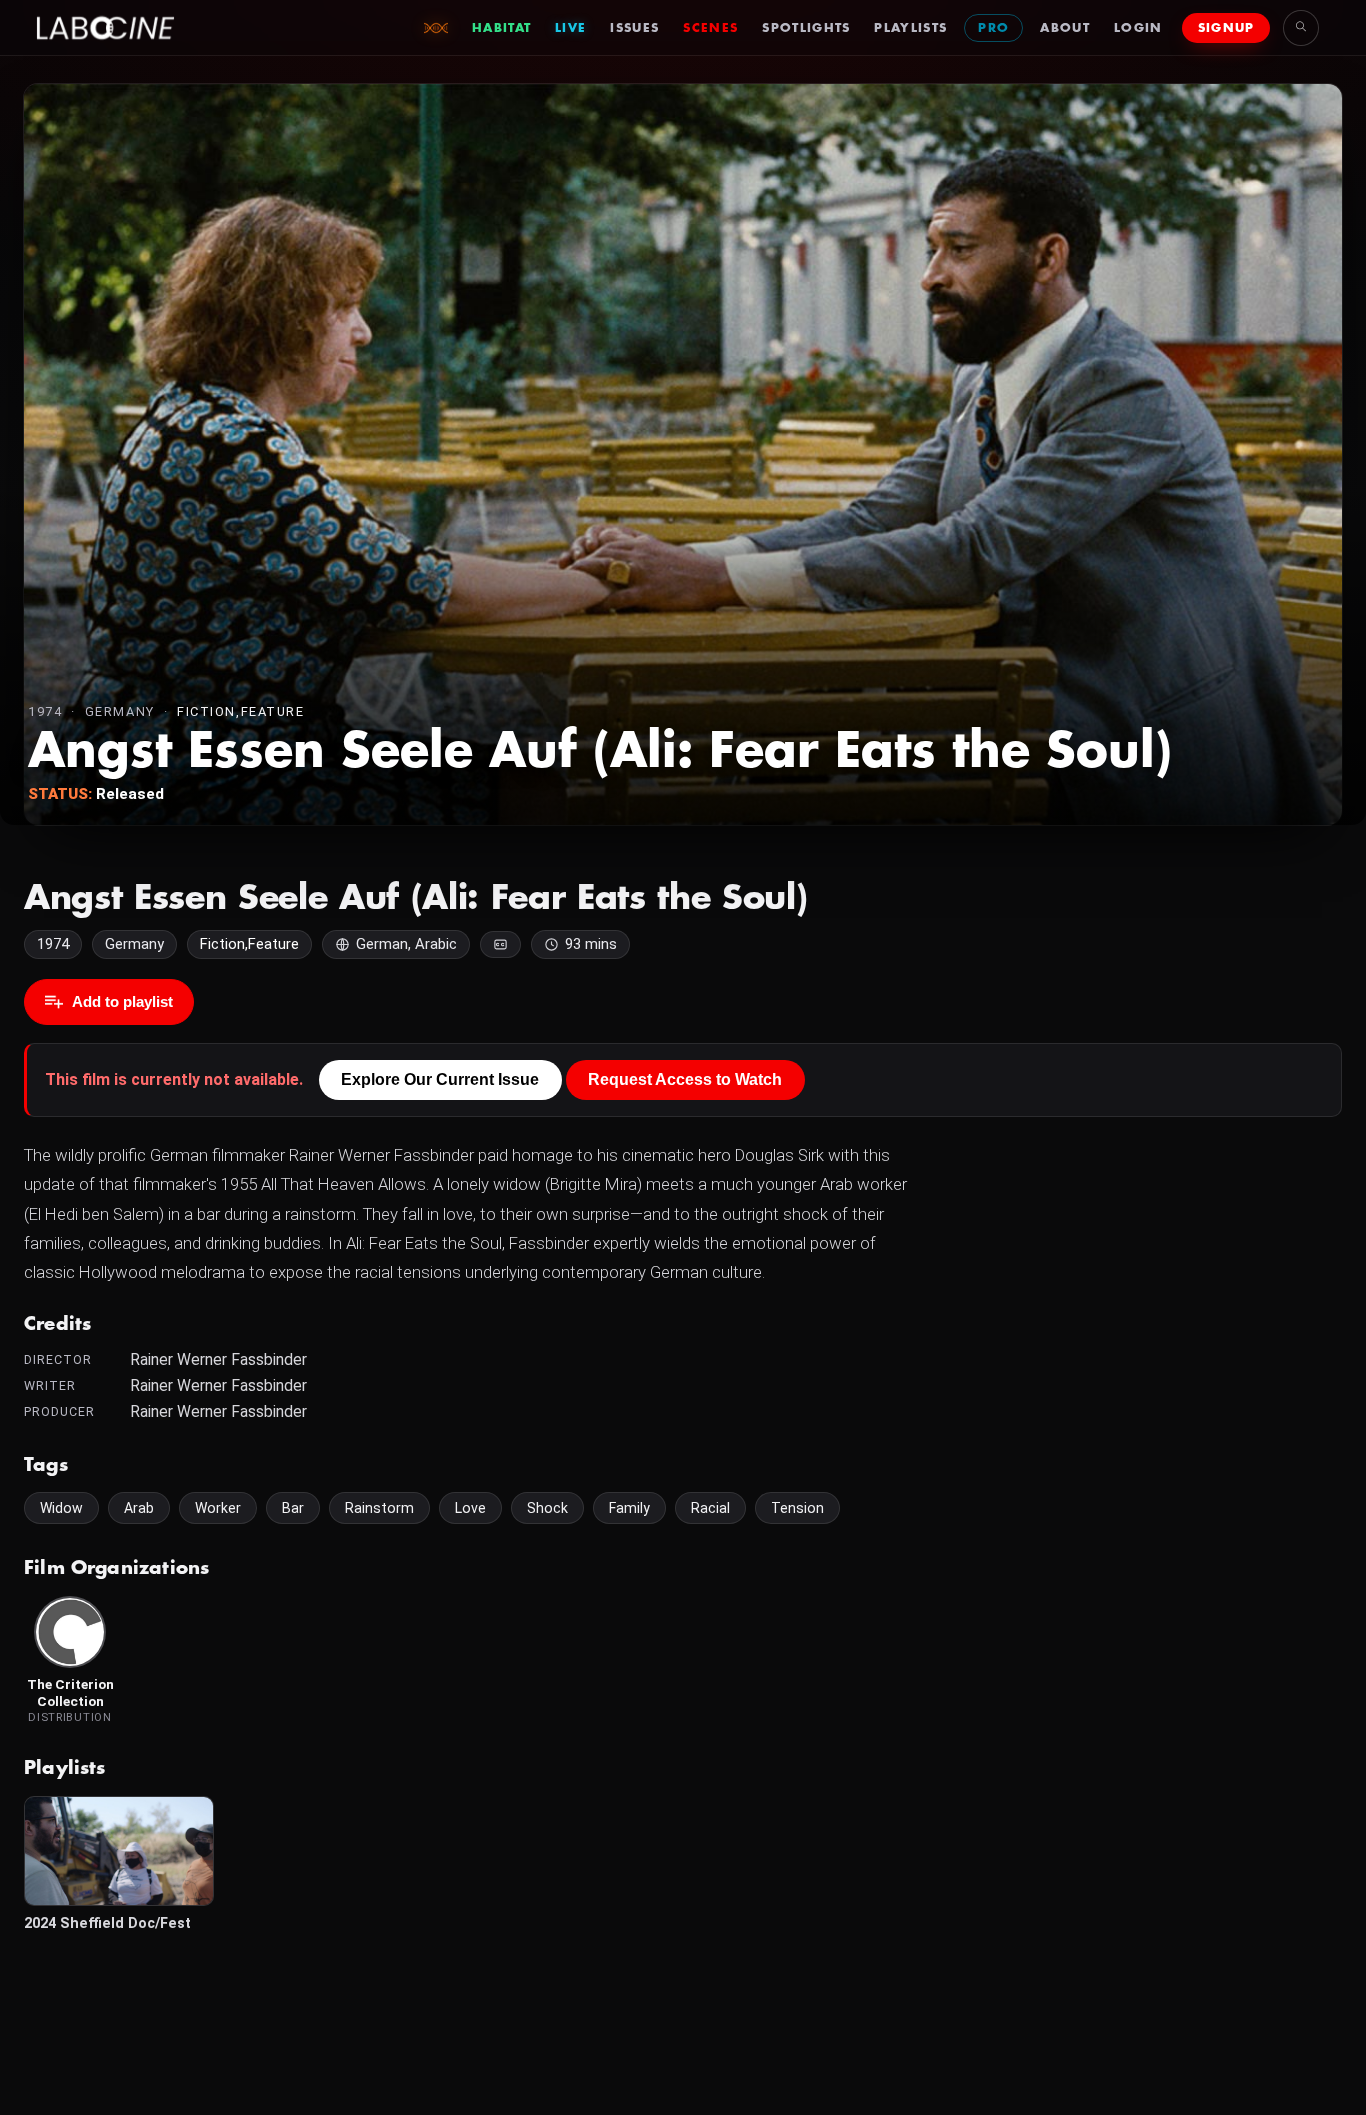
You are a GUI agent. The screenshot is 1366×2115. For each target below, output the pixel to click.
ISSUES (634, 28)
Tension (797, 1508)
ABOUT (1065, 28)
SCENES (710, 28)
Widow (61, 1508)
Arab (139, 1508)
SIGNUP (1226, 28)
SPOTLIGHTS (806, 28)
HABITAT (501, 28)
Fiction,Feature (240, 711)
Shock (547, 1508)
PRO (993, 28)
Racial (710, 1508)
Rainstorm (379, 1508)
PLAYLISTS (910, 28)
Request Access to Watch (685, 1079)
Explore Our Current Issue (440, 1079)
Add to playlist (122, 1001)
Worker (218, 1508)
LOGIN (1138, 28)
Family (629, 1508)
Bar (293, 1508)
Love (470, 1508)
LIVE (570, 28)
